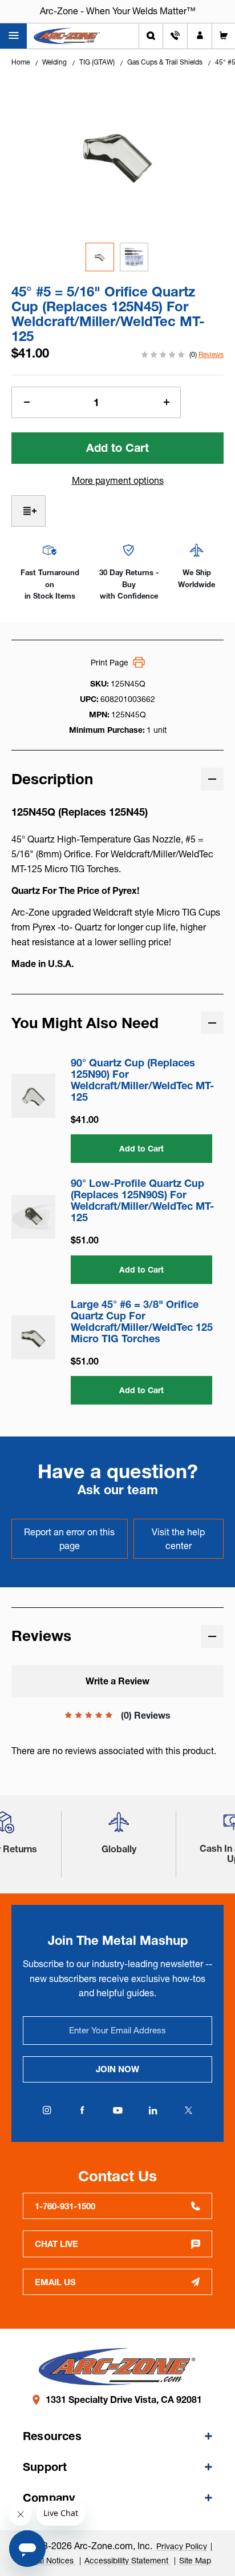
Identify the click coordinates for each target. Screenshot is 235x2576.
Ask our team (118, 1490)
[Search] (151, 36)
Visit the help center (178, 1539)
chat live (56, 2244)
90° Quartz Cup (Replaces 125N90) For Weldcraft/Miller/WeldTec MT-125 (142, 1080)
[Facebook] (82, 2110)
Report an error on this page (69, 1539)
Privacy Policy (182, 2546)
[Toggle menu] (13, 36)
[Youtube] (117, 2110)
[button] (119, 1826)
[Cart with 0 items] (224, 36)
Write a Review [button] (117, 1681)
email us (55, 2282)
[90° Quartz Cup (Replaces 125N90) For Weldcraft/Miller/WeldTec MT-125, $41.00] (33, 1096)
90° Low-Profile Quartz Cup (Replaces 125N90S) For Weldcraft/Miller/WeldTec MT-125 (142, 1201)
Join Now (117, 2069)
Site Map (195, 2561)
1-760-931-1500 (65, 2206)
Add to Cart (141, 1149)
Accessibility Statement (127, 2561)
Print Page (110, 663)
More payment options (118, 480)
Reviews (211, 354)
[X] (188, 2110)
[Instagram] (47, 2110)
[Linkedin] (153, 2110)
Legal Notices (50, 2561)
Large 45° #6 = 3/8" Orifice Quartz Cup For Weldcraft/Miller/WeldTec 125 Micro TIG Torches (142, 1322)
